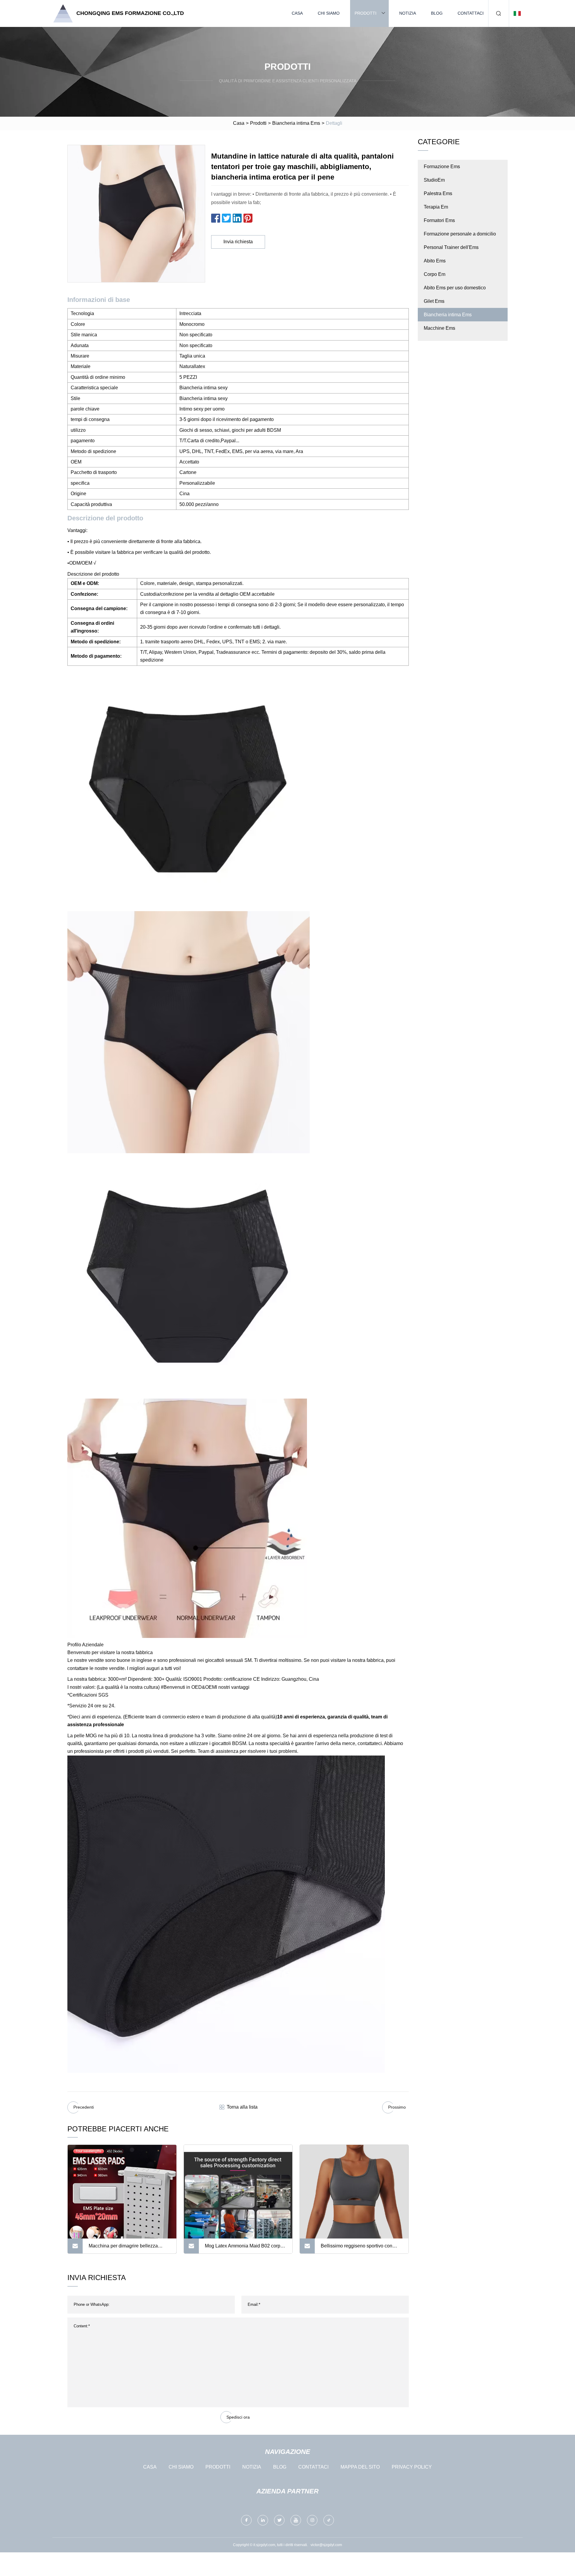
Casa (297, 13)
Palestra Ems (438, 193)
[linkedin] (263, 2520)
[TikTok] (329, 2520)
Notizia (408, 13)
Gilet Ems (434, 301)
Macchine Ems (439, 328)
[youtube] (296, 2520)
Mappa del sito (360, 2467)
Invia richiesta (238, 242)
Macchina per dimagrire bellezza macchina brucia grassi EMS (123, 2248)
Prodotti (366, 13)
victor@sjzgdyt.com (326, 2545)
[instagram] (312, 2520)
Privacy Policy (412, 2467)
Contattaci (471, 13)
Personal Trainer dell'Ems (451, 247)
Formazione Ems (442, 167)
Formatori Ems (439, 220)
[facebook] (246, 2520)
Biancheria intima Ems (296, 123)
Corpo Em (435, 274)
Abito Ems (435, 261)
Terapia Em (436, 207)
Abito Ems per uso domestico (455, 288)
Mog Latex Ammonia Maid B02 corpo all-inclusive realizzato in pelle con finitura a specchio (244, 2248)
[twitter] (279, 2520)
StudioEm (434, 180)
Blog (437, 13)
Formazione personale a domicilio (460, 234)
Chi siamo (329, 13)
